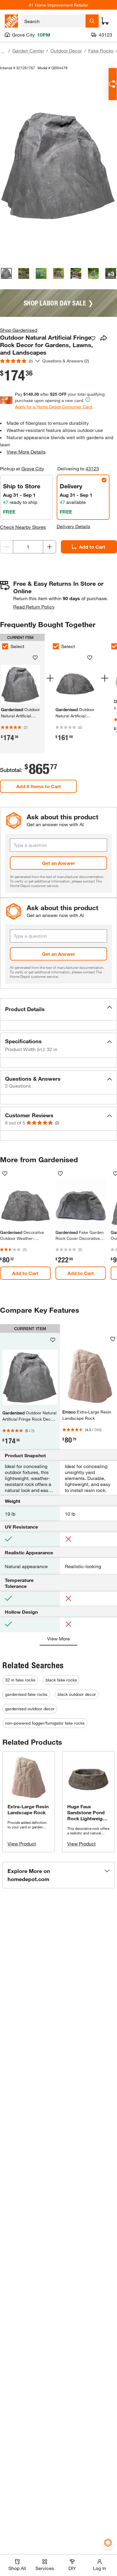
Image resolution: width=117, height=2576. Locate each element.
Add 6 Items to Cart (39, 786)
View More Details (26, 452)
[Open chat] (113, 84)
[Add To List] (93, 338)
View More (58, 1638)
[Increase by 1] (49, 547)
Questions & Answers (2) (66, 361)
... (3, 51)
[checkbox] (56, 646)
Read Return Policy (34, 607)
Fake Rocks (101, 51)
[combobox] (53, 21)
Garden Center (28, 51)
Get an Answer (58, 863)
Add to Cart (92, 547)
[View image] (6, 273)
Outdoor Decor (66, 51)
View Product (22, 1843)
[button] (58, 1009)
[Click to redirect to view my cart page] (105, 21)
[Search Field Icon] (92, 21)
